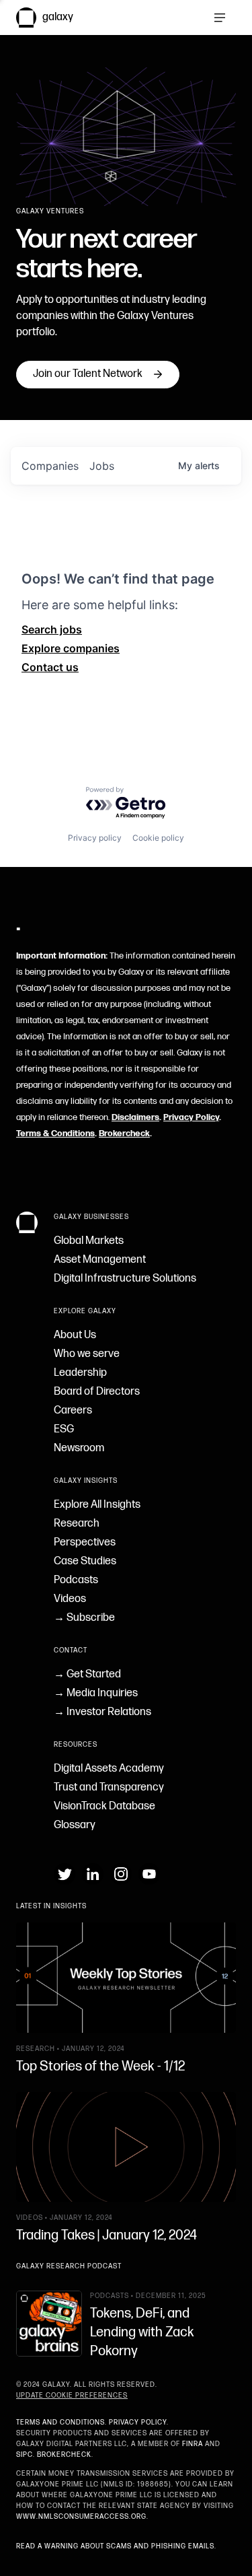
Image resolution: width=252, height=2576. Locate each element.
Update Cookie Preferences (72, 2396)
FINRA (193, 2444)
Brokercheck (124, 1134)
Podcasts (76, 1580)
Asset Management (100, 1260)
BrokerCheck (64, 2455)
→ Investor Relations (102, 1712)
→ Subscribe (84, 1618)
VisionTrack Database (104, 1806)
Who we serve (87, 1354)
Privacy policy (95, 838)
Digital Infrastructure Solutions (125, 1279)
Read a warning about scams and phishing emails (115, 2546)
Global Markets (89, 1241)
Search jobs (52, 629)
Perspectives (85, 1542)
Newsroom (79, 1448)
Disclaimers (135, 1117)
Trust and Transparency (109, 1787)
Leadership (80, 1373)
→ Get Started (87, 1674)
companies (50, 466)
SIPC (25, 2455)
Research (77, 1524)
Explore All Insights (97, 1505)
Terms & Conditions (55, 1134)
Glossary (75, 1825)
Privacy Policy (191, 1117)
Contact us (50, 667)
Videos (70, 1599)
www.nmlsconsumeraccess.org (81, 2517)
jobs (102, 466)
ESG (64, 1429)
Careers (73, 1411)
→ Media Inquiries (96, 1693)
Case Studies (85, 1561)
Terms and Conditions (60, 2423)
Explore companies (71, 648)
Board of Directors (97, 1392)
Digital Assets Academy (109, 1769)
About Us (75, 1335)
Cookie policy (158, 838)
